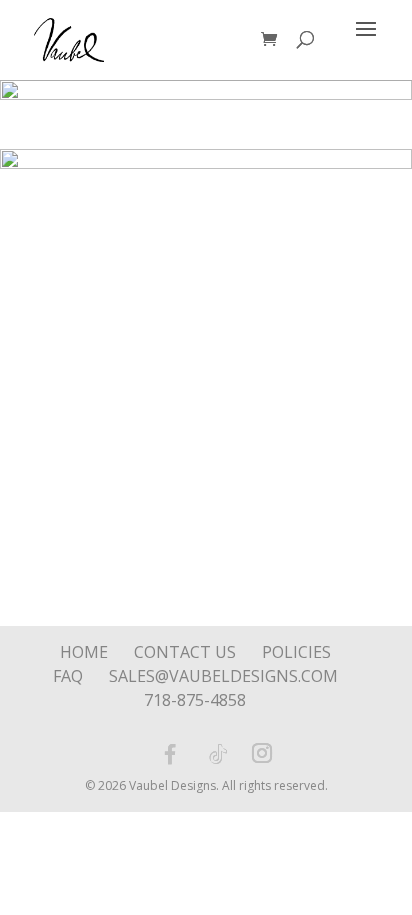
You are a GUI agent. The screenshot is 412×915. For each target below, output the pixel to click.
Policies (296, 652)
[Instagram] (262, 755)
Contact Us (185, 652)
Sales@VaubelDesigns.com (223, 676)
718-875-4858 (195, 700)
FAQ (68, 676)
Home (84, 652)
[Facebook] (170, 754)
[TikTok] (218, 754)
